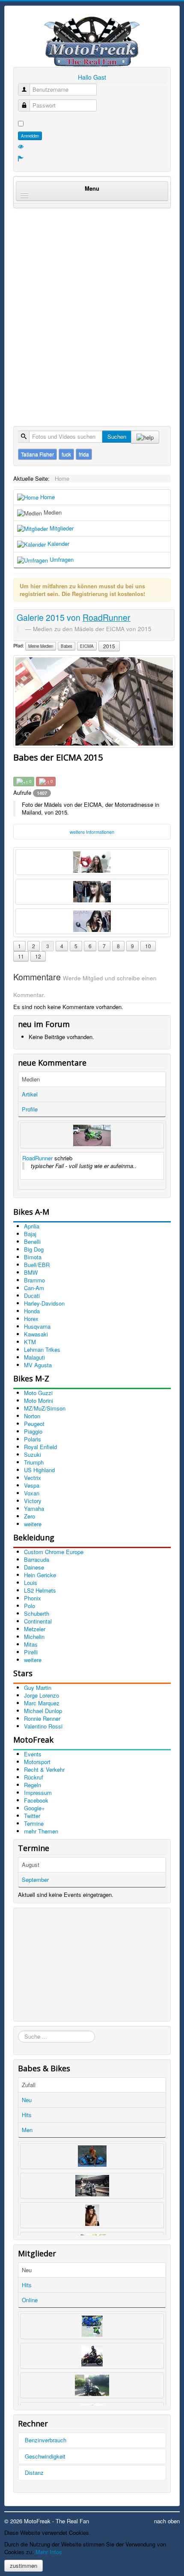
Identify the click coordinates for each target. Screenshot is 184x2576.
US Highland (39, 1470)
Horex (31, 1319)
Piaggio (33, 1431)
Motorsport (37, 1762)
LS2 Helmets (40, 1590)
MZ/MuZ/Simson (45, 1408)
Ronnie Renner (42, 1718)
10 (148, 946)
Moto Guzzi (38, 1393)
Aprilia (32, 1226)
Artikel (30, 1094)
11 (21, 956)
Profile (30, 1109)
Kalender (58, 544)
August (31, 1865)
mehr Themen (41, 1831)
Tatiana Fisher (37, 454)
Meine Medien (41, 646)
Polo (30, 1606)
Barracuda (37, 1559)
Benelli (32, 1242)
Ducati (32, 1295)
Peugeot (34, 1424)
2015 (109, 646)
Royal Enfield (40, 1447)
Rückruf (34, 1777)
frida (84, 454)
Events (33, 1754)
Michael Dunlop (43, 1711)
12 (38, 956)
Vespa (32, 1485)
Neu (27, 2100)
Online (30, 2300)
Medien (52, 512)
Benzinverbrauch (46, 2440)
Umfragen (61, 559)
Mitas (31, 1644)
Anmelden (30, 136)
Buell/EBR (37, 1265)
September (35, 1880)
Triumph (34, 1462)
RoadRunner (37, 1158)
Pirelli (31, 1652)
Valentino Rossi (43, 1726)
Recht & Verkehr (44, 1769)
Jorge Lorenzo (42, 1695)
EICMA (87, 646)
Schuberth (37, 1613)
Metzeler (35, 1629)
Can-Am (34, 1288)
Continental (38, 1621)
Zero (30, 1516)
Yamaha (34, 1508)
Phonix (33, 1598)
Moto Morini (39, 1400)
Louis (31, 1583)
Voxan (32, 1493)
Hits (27, 2115)
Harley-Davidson (44, 1303)
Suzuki (33, 1454)
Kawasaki (36, 1334)
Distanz (34, 2473)
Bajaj (30, 1234)
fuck (66, 454)
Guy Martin (38, 1688)
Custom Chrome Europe (54, 1552)
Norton (32, 1416)
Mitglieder (61, 528)
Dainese (34, 1567)
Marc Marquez (42, 1703)
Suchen (117, 436)
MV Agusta (38, 1365)
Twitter (32, 1816)
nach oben (167, 2521)
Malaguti (34, 1357)
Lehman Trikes (42, 1349)
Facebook (36, 1800)
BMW (31, 1272)
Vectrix (33, 1478)
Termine (34, 1823)
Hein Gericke (40, 1575)
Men (27, 2130)
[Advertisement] (92, 308)
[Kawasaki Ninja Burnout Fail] (92, 1135)
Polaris (33, 1439)
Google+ (34, 1808)
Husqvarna (37, 1326)
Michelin (34, 1637)
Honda (32, 1311)
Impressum (38, 1793)
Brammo (34, 1280)
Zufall (29, 2085)
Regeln (33, 1785)
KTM (30, 1342)
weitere (33, 1524)
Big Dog (34, 1249)
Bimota (33, 1257)
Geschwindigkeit (45, 2456)
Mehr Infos (49, 2552)
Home (47, 497)
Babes (67, 646)
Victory (33, 1501)
